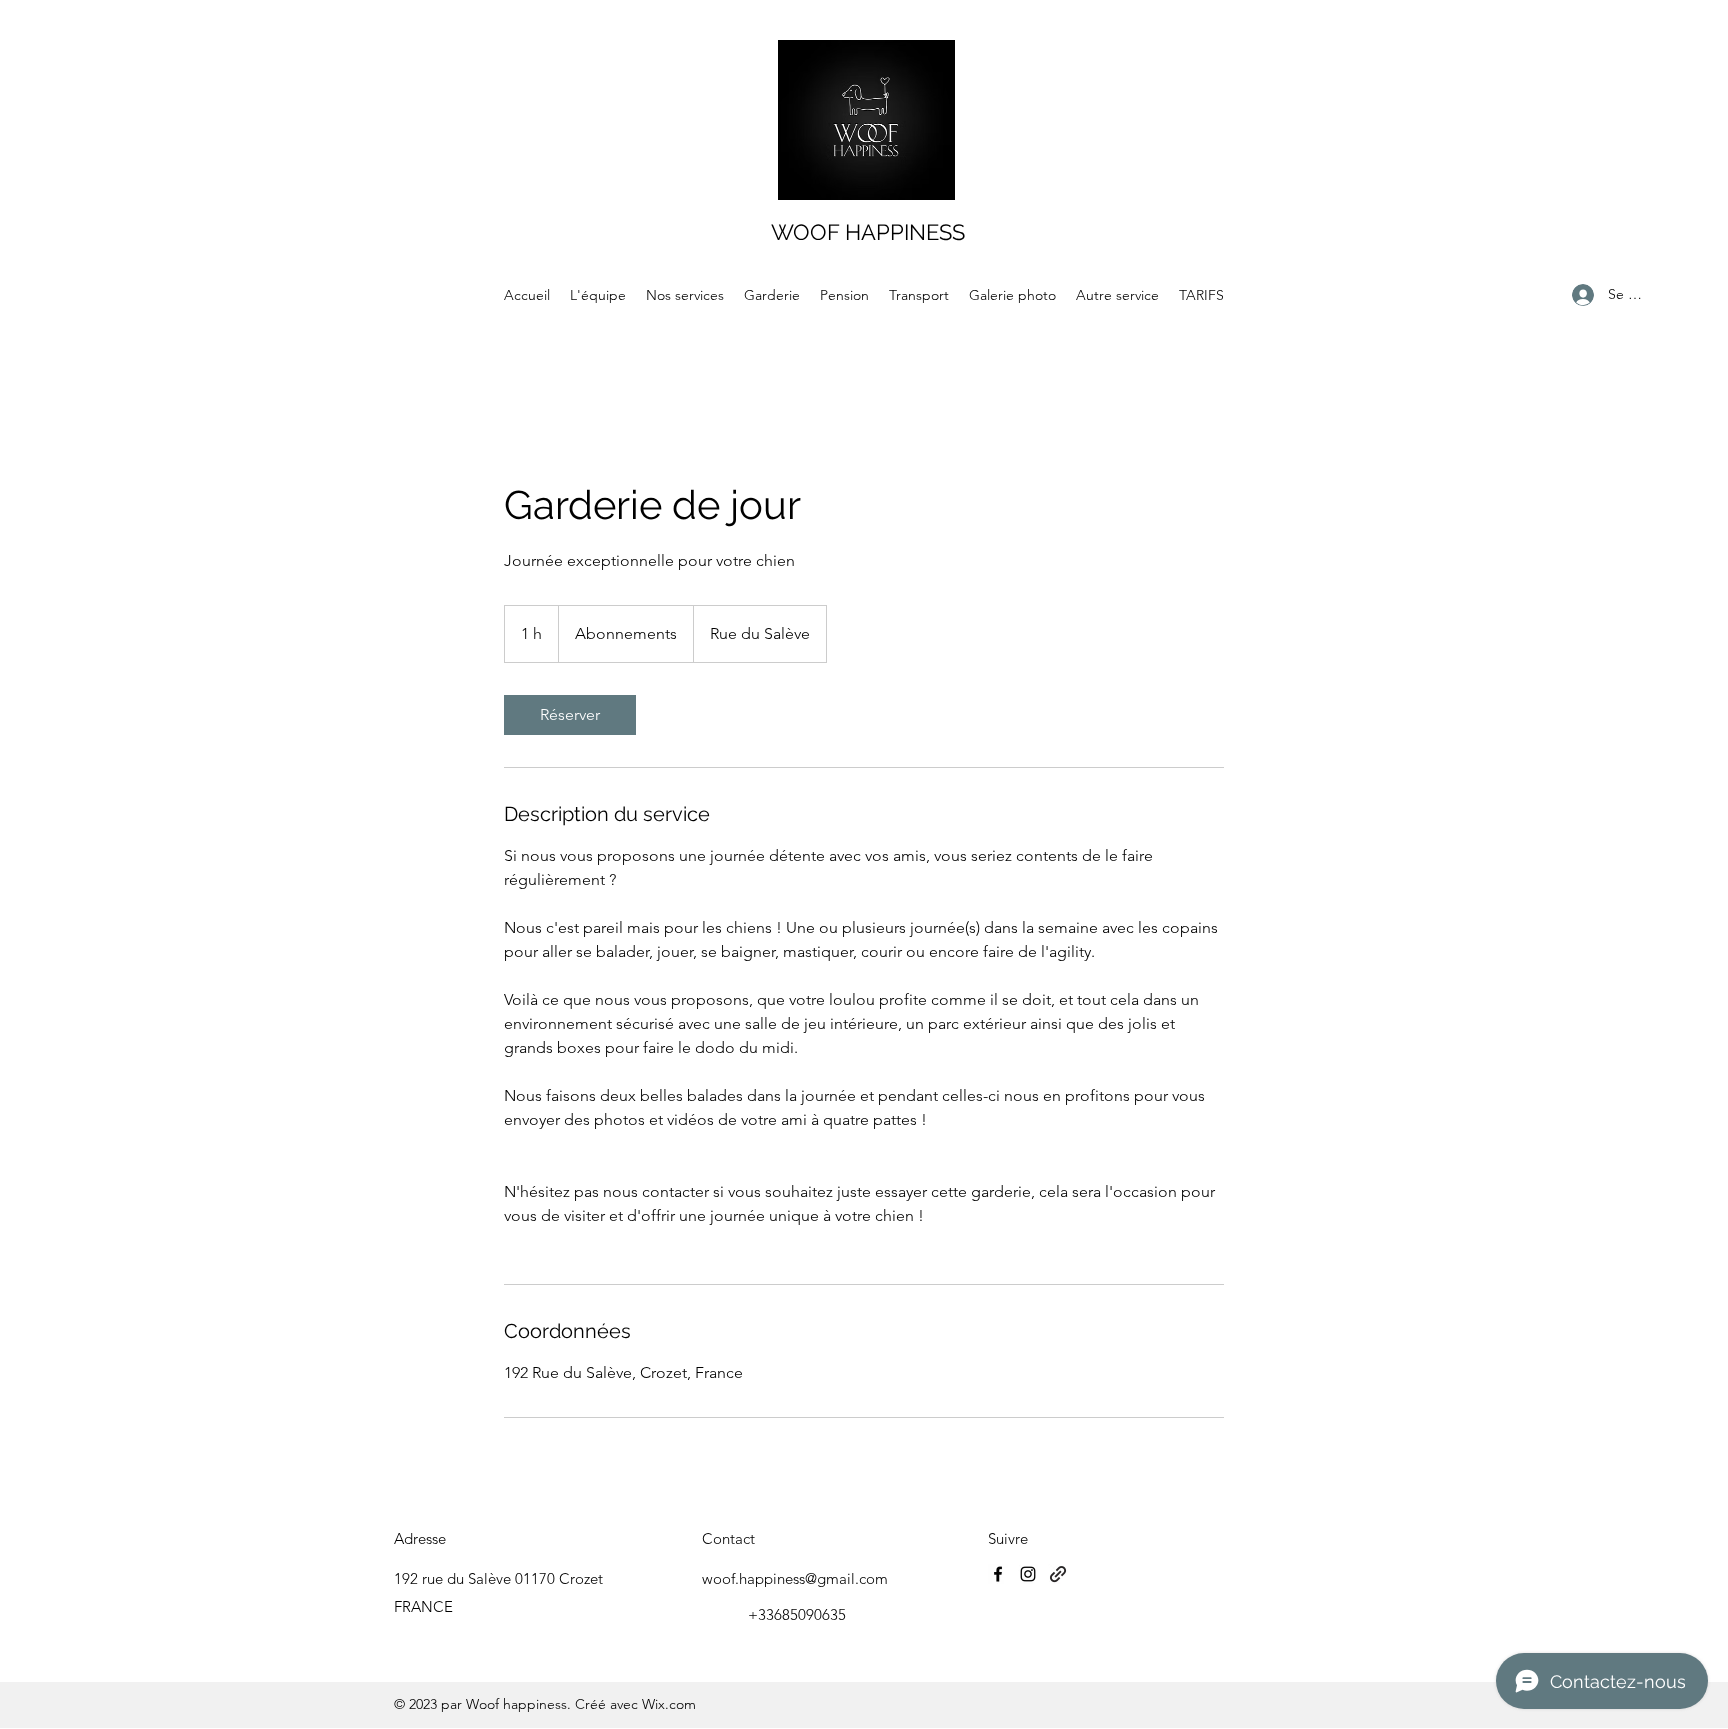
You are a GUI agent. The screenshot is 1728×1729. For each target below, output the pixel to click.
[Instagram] (1028, 1574)
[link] (570, 715)
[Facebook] (998, 1574)
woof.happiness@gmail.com (795, 1578)
